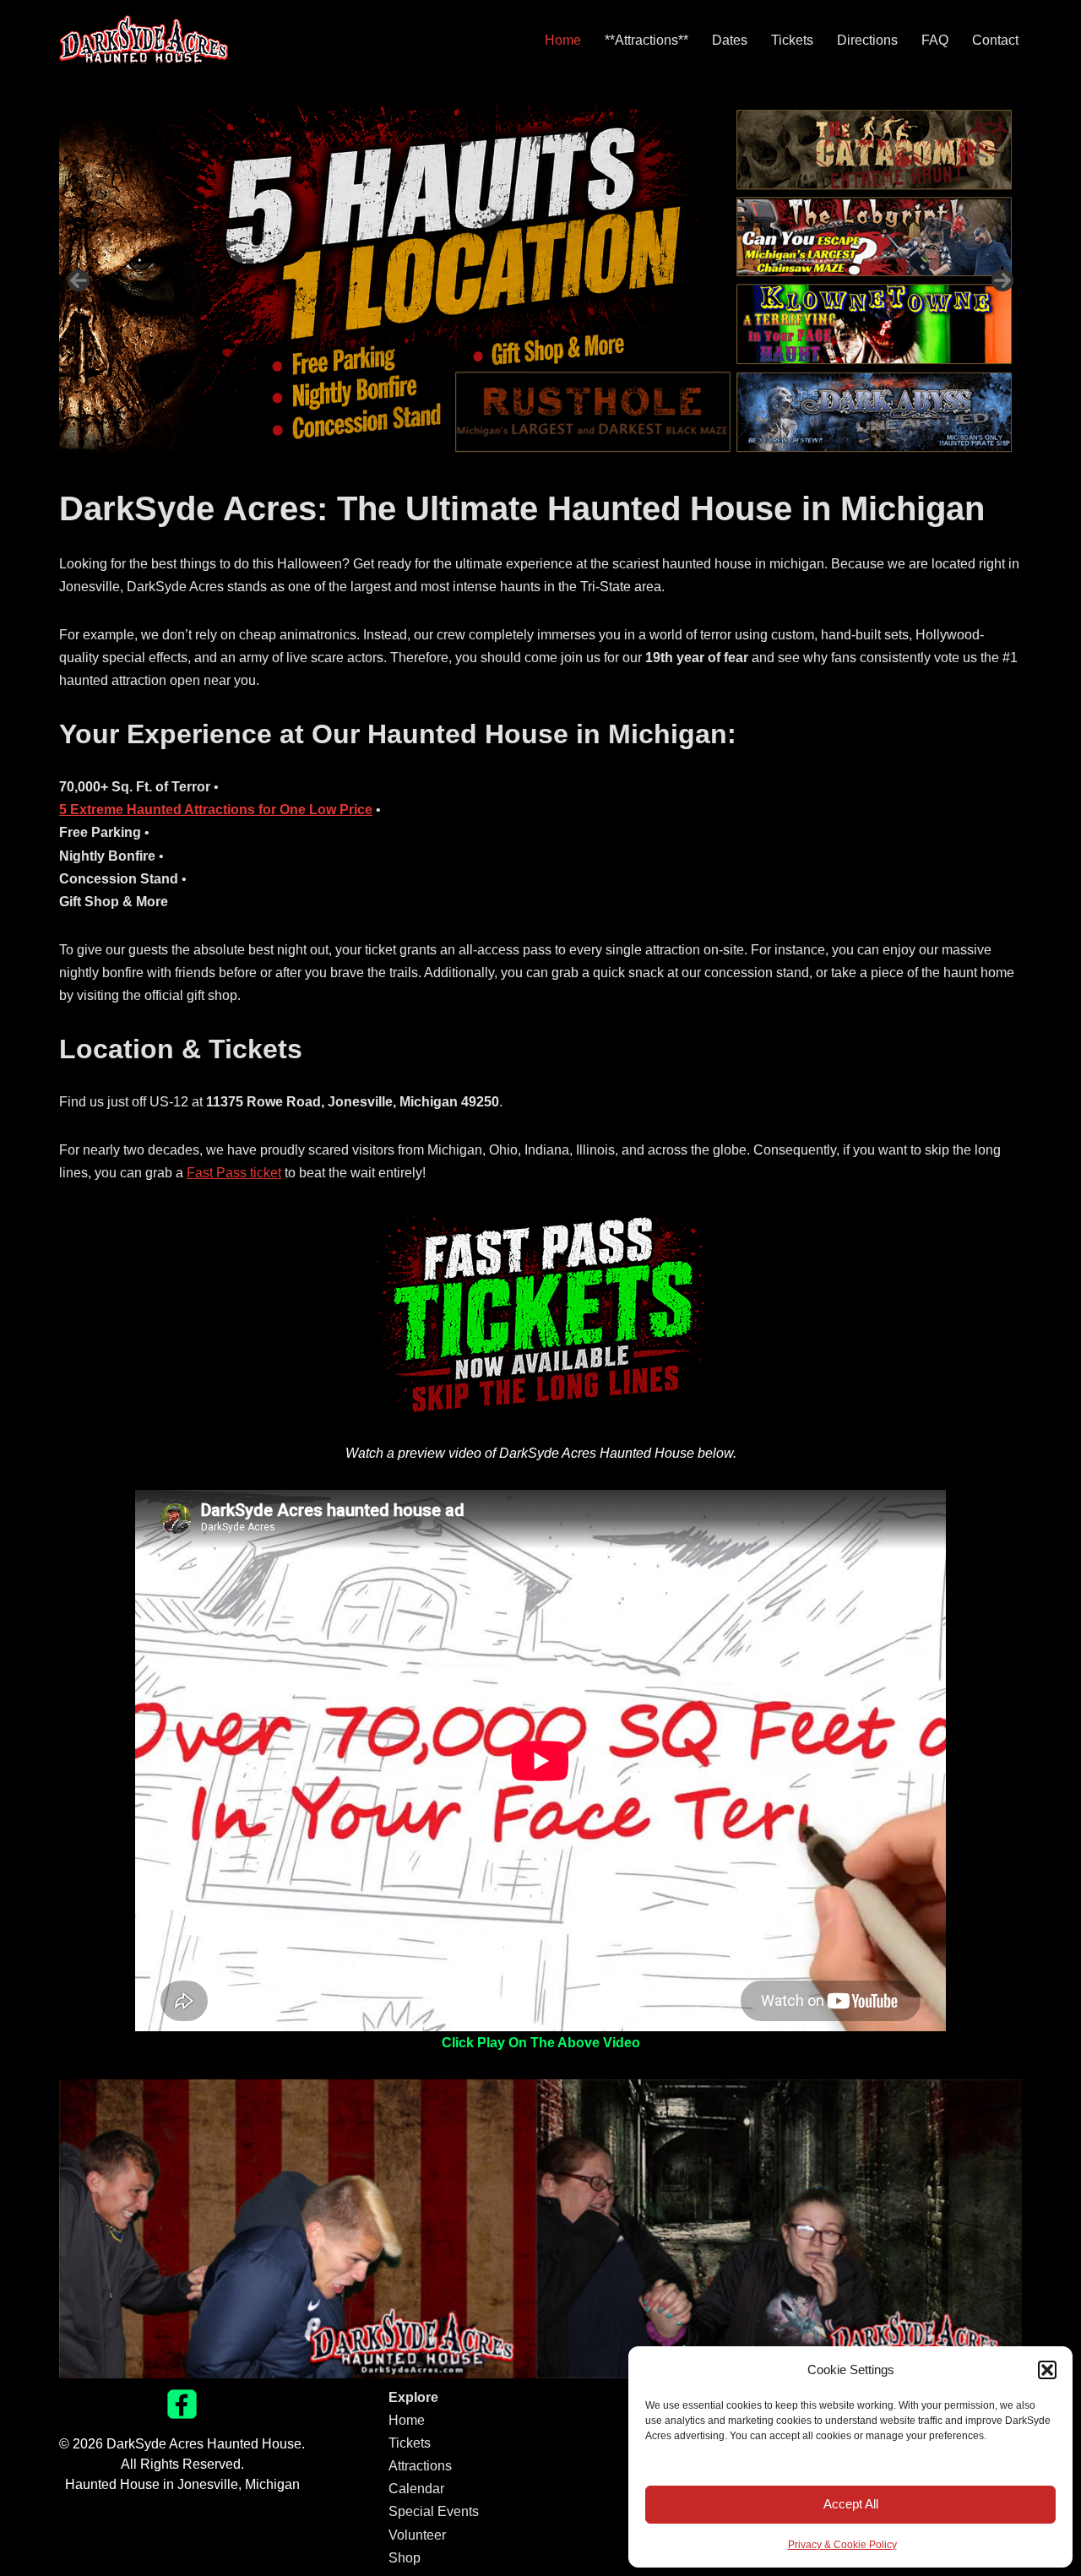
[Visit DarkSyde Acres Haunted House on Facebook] (182, 2414)
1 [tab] (511, 474)
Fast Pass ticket (234, 1173)
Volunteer (417, 2535)
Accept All (851, 2504)
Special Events (434, 2511)
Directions (867, 40)
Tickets (792, 40)
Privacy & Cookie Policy (842, 2545)
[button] (1047, 2370)
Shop (405, 2558)
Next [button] (1002, 280)
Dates (730, 40)
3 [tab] (550, 474)
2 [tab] (531, 474)
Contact (995, 40)
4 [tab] (570, 474)
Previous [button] (79, 280)
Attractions (420, 2466)
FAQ (935, 40)
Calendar (416, 2489)
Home (563, 40)
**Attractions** (646, 40)
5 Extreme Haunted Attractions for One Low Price (216, 810)
